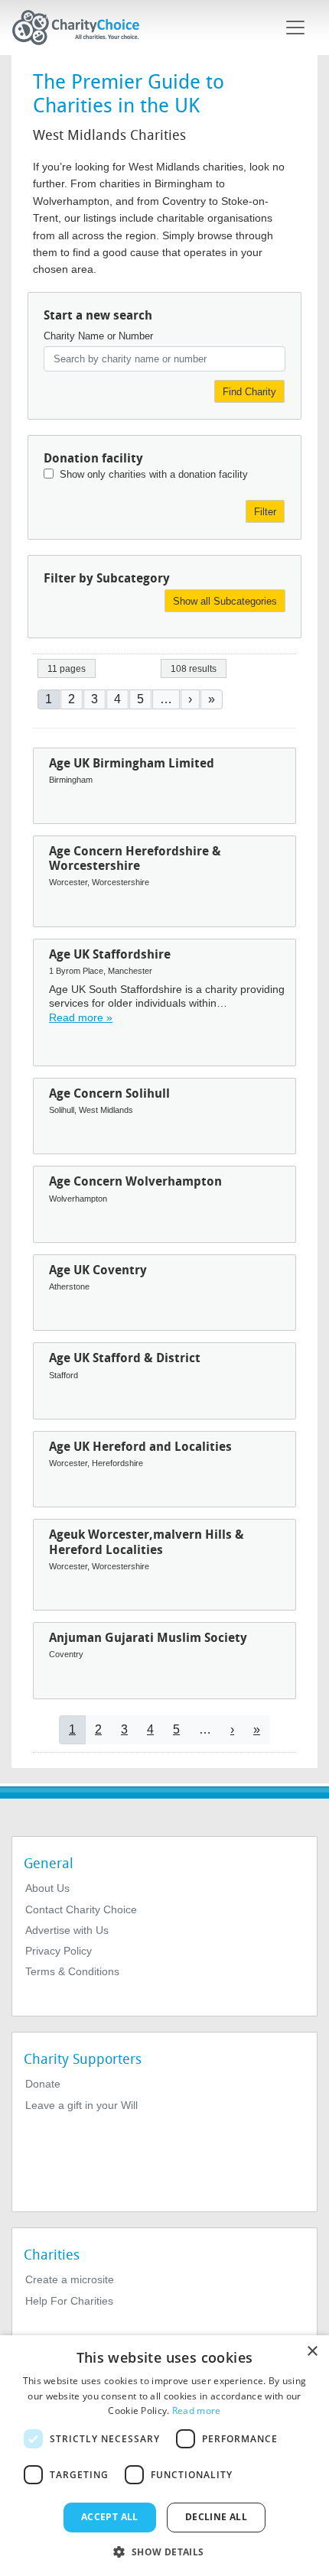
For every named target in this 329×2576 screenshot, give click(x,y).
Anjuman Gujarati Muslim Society (148, 1638)
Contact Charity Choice (81, 1909)
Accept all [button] (110, 2517)
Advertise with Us (67, 1930)
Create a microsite (70, 2279)
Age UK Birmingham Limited (132, 763)
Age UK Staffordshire (110, 954)
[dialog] (164, 2456)
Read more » (81, 1017)
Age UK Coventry (98, 1270)
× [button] (312, 2352)
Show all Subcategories (225, 601)
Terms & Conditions (72, 1971)
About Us (47, 1888)
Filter (265, 512)
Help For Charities (69, 2301)
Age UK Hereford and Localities (140, 1447)
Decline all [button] (216, 2517)
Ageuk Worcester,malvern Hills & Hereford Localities (147, 1542)
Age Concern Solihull (109, 1093)
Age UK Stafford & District (125, 1358)
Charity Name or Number (98, 336)
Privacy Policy (59, 1951)
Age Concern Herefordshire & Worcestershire (135, 858)
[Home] (82, 28)
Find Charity (249, 392)
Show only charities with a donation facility (154, 474)
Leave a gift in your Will (81, 2105)
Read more (197, 2411)
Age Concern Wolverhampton (135, 1181)
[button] (164, 2551)
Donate (43, 2084)
